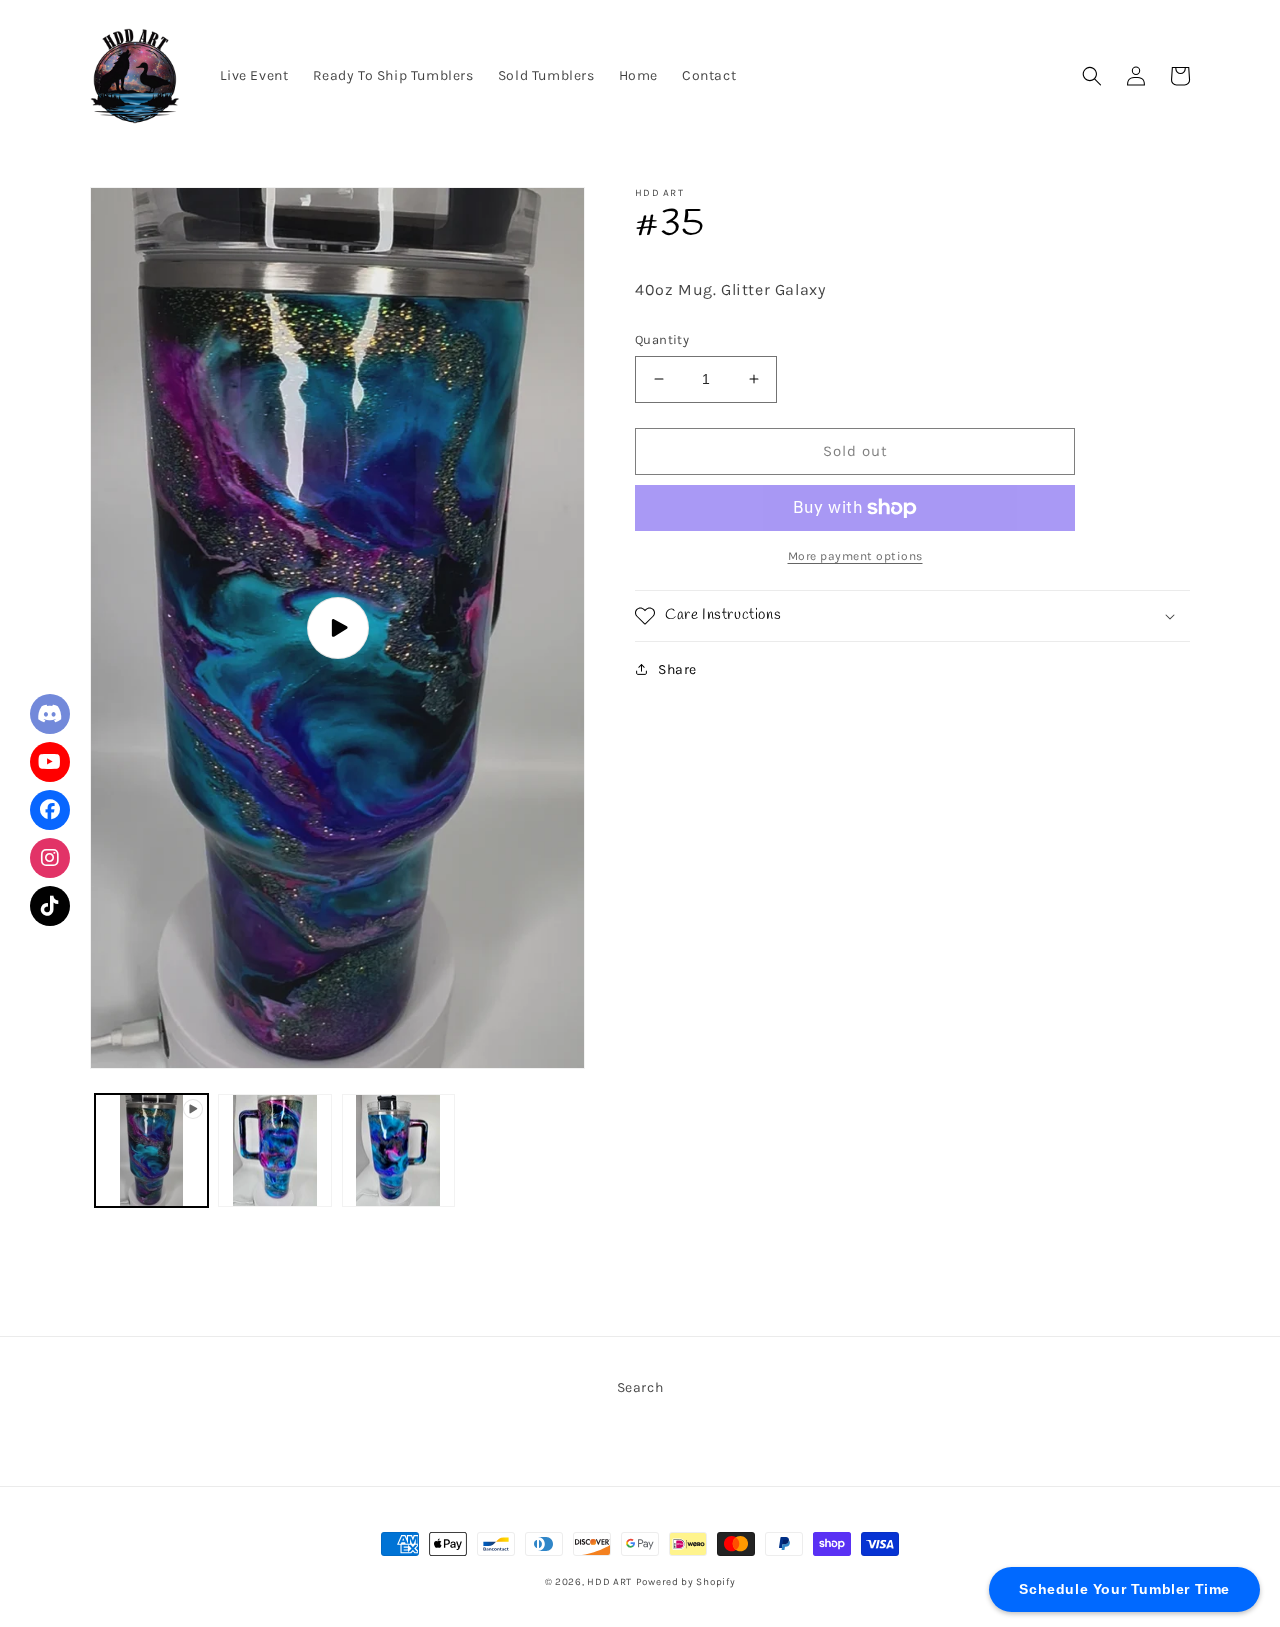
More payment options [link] (855, 556)
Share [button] (677, 669)
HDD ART (609, 1582)
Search (640, 1387)
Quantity (662, 339)
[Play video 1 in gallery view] (151, 1150)
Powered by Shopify (686, 1582)
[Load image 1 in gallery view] (274, 1150)
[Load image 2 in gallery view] (398, 1150)
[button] (1092, 76)
